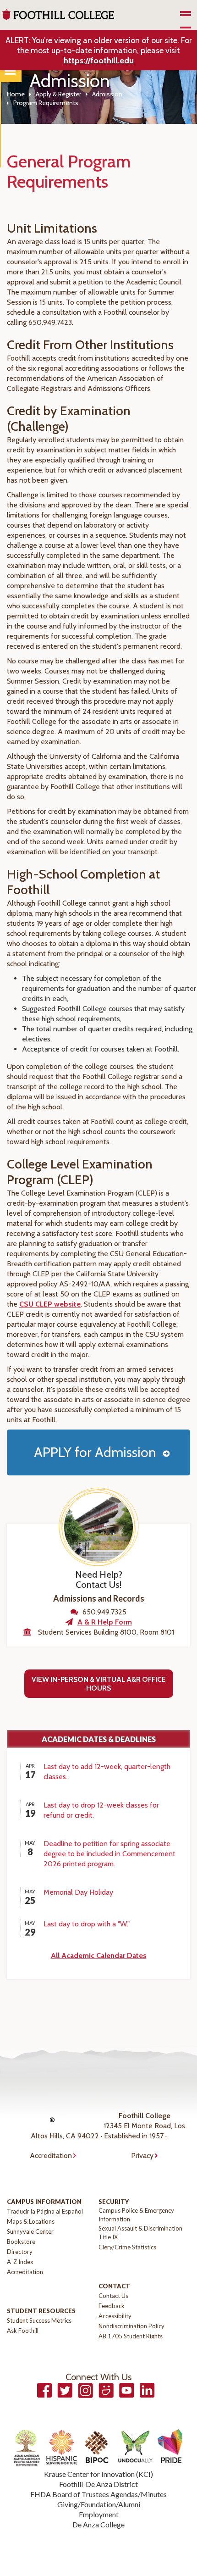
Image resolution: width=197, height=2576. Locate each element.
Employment (99, 2514)
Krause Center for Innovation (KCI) (98, 2474)
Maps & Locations (31, 2221)
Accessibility (115, 2316)
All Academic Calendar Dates (99, 1956)
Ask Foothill (23, 2331)
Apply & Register (58, 94)
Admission (107, 94)
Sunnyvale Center (30, 2231)
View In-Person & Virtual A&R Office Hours (99, 1684)
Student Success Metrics (39, 2320)
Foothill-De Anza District (98, 2484)
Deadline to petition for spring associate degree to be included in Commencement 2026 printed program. (109, 1854)
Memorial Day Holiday (78, 1892)
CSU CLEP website (50, 1304)
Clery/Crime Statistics (127, 2247)
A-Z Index (20, 2262)
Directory (20, 2252)
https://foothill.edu (99, 61)
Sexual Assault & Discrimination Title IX (140, 2233)
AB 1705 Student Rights (131, 2336)
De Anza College (98, 2524)
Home (16, 94)
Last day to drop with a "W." (87, 1924)
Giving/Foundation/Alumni (99, 2504)
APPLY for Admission (95, 1452)
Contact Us (113, 2296)
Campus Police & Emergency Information (136, 2215)
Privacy (142, 2156)
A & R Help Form (105, 1622)
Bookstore (21, 2242)
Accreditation (51, 2156)
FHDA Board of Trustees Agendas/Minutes (98, 2494)
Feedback (112, 2306)
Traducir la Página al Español (45, 2211)
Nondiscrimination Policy (131, 2326)
